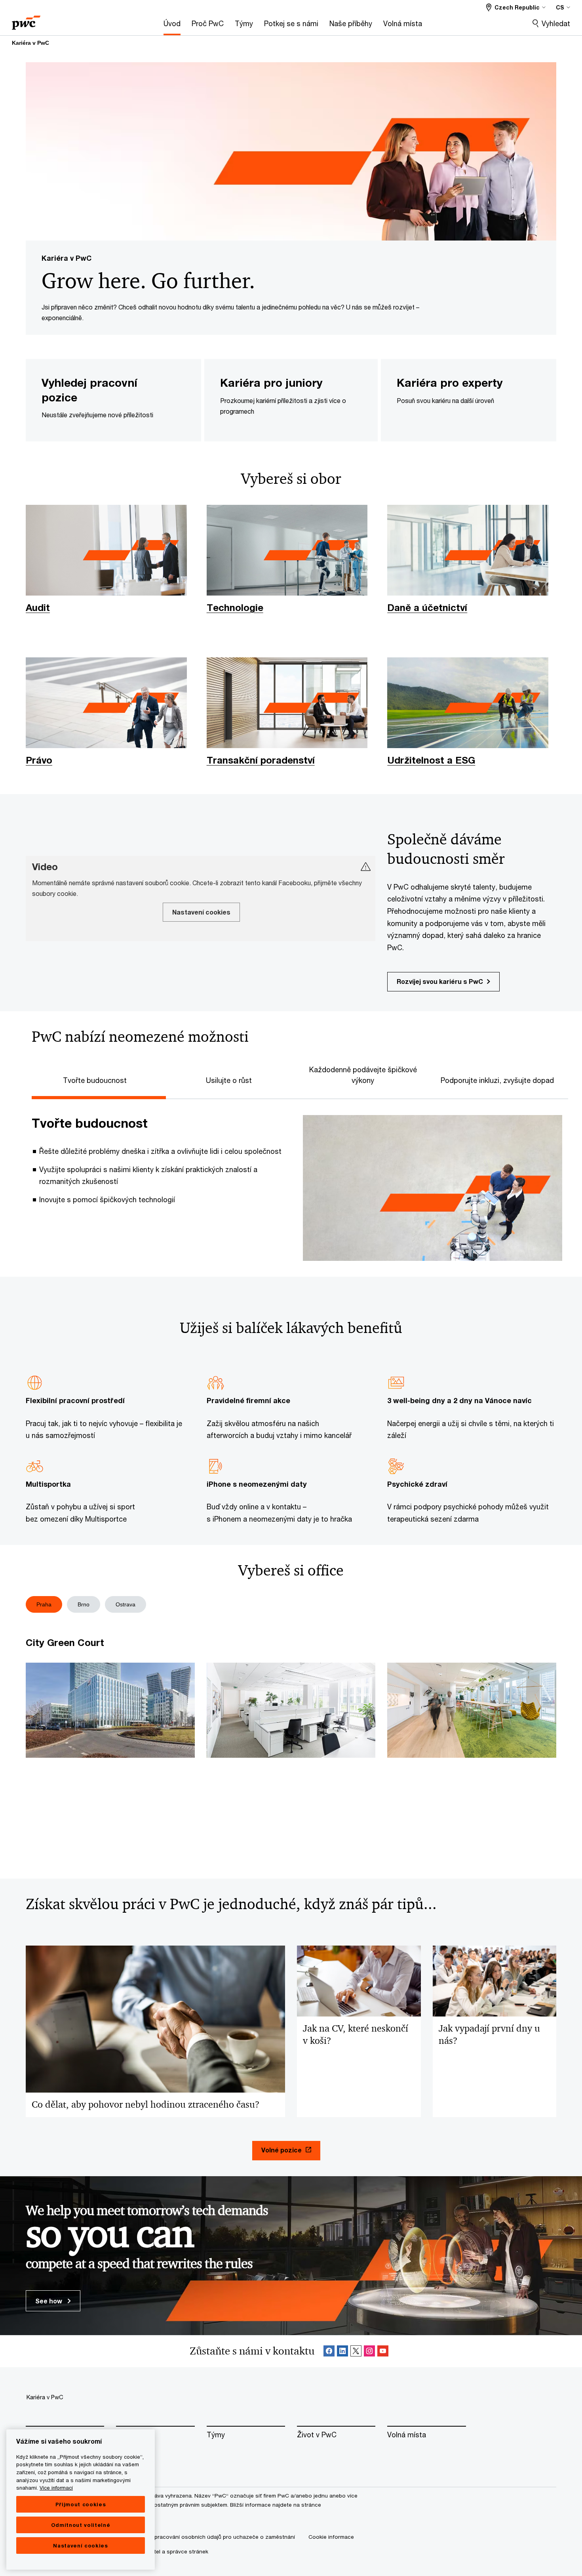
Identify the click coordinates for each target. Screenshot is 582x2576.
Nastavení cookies (80, 2545)
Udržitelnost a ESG (431, 760)
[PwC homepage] (26, 20)
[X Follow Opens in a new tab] (356, 2351)
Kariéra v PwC (30, 43)
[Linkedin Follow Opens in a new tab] (342, 2351)
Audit (38, 607)
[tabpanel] (297, 1180)
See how (49, 2301)
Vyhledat (556, 23)
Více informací (56, 2488)
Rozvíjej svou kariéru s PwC (440, 981)
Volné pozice (281, 2150)
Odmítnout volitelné (81, 2525)
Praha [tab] (44, 1604)
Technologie (235, 607)
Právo (39, 760)
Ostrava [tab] (126, 1604)
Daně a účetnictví (427, 607)
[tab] (99, 1079)
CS (560, 7)
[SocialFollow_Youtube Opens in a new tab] (383, 2351)
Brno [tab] (84, 1604)
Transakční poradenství (261, 760)
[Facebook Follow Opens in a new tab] (329, 2351)
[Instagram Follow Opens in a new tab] (369, 2351)
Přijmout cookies (81, 2504)
